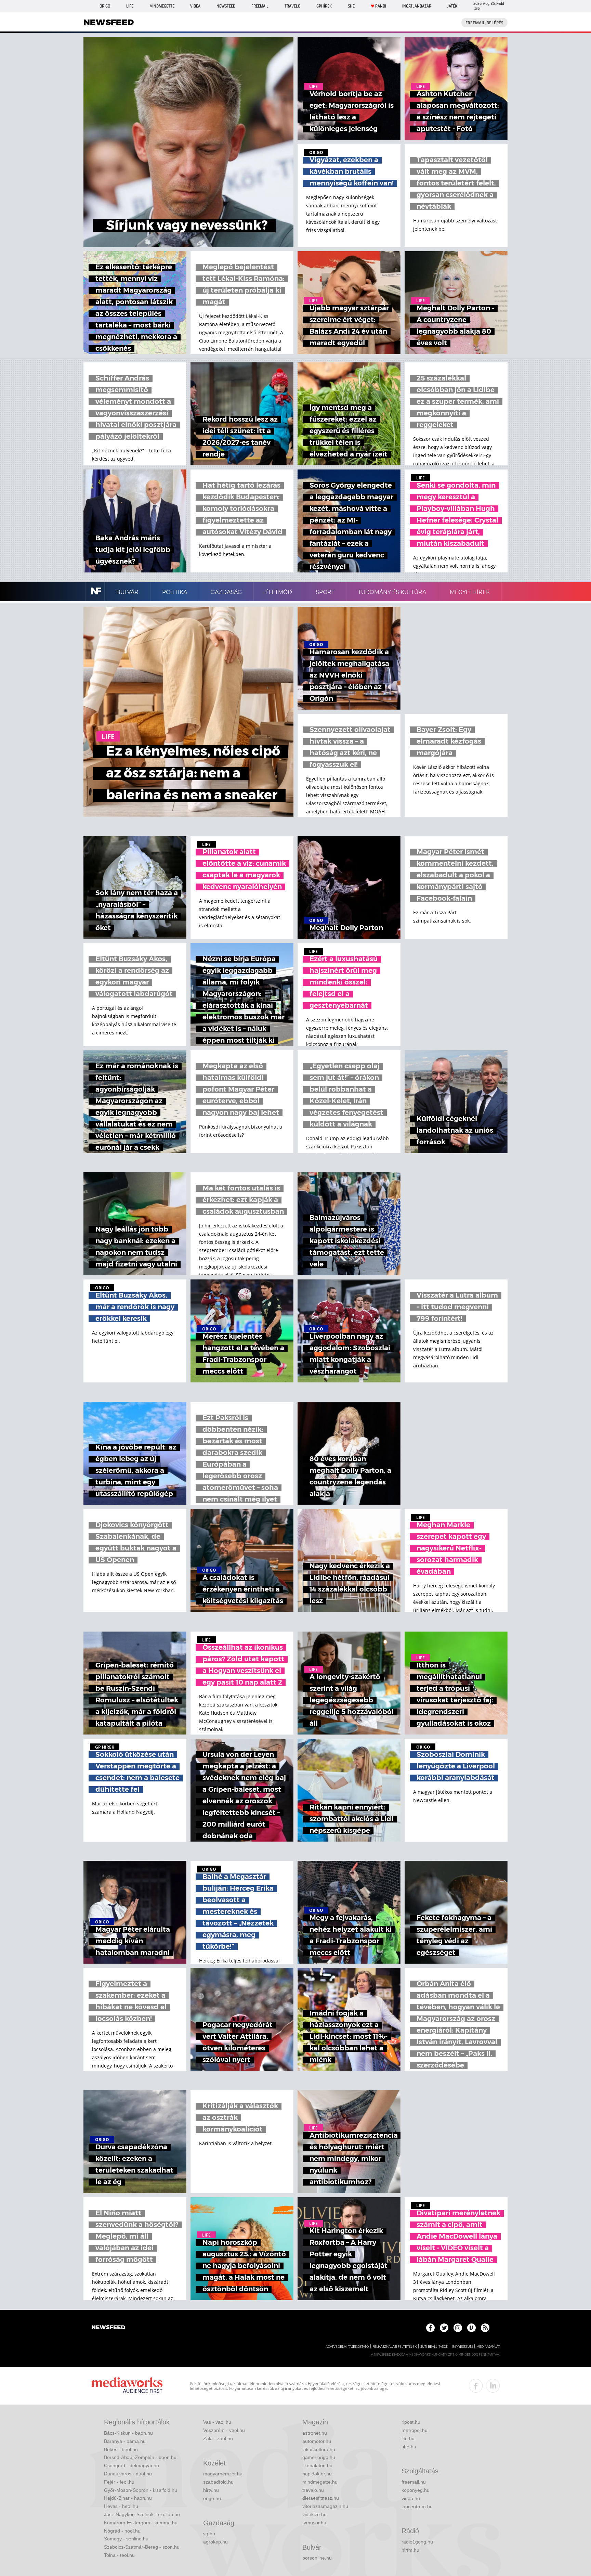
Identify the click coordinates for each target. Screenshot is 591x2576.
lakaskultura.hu (319, 2449)
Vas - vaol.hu (217, 2422)
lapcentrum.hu (417, 2507)
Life (130, 6)
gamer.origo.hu (319, 2457)
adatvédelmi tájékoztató (347, 2347)
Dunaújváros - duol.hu (128, 2474)
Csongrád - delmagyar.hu (132, 2465)
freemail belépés (484, 23)
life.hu (408, 2438)
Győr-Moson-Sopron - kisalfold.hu (141, 2490)
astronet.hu (315, 2433)
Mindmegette (162, 6)
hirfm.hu (410, 2550)
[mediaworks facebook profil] (476, 2386)
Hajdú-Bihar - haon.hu (128, 2498)
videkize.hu (314, 2514)
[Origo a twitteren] (444, 2328)
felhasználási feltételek (395, 2347)
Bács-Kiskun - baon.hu (128, 2433)
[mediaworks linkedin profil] (493, 2386)
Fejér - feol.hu (119, 2482)
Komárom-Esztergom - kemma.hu (141, 2523)
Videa (195, 6)
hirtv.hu (211, 2490)
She (351, 6)
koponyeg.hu (416, 2490)
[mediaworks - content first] (127, 2386)
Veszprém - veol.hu (224, 2430)
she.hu (409, 2447)
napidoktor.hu (317, 2474)
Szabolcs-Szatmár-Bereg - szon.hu (142, 2547)
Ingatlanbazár (417, 6)
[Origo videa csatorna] (471, 2328)
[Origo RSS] (485, 2328)
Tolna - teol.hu (119, 2555)
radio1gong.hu (417, 2542)
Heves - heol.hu (121, 2506)
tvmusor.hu (314, 2523)
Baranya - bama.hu (125, 2441)
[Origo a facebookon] (430, 2328)
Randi (381, 6)
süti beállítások (434, 2347)
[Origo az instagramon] (458, 2328)
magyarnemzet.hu (223, 2474)
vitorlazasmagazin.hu (325, 2506)
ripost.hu (411, 2422)
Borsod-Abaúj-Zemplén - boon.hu (140, 2457)
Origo (105, 6)
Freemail (260, 6)
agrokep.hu (215, 2542)
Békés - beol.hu (121, 2449)
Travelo (292, 6)
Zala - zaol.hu (218, 2438)
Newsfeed (226, 6)
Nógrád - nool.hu (122, 2531)
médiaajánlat (488, 2347)
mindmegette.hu (320, 2482)
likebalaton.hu (317, 2465)
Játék (452, 6)
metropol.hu (415, 2430)
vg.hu (209, 2534)
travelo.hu (313, 2490)
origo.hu (212, 2498)
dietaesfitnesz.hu (321, 2498)
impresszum (462, 2347)
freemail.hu (414, 2482)
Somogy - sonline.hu (126, 2539)
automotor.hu (317, 2441)
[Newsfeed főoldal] (108, 2328)
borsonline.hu (317, 2558)
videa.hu (411, 2498)
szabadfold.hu (218, 2482)
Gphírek (324, 6)
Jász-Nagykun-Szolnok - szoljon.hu (142, 2514)
